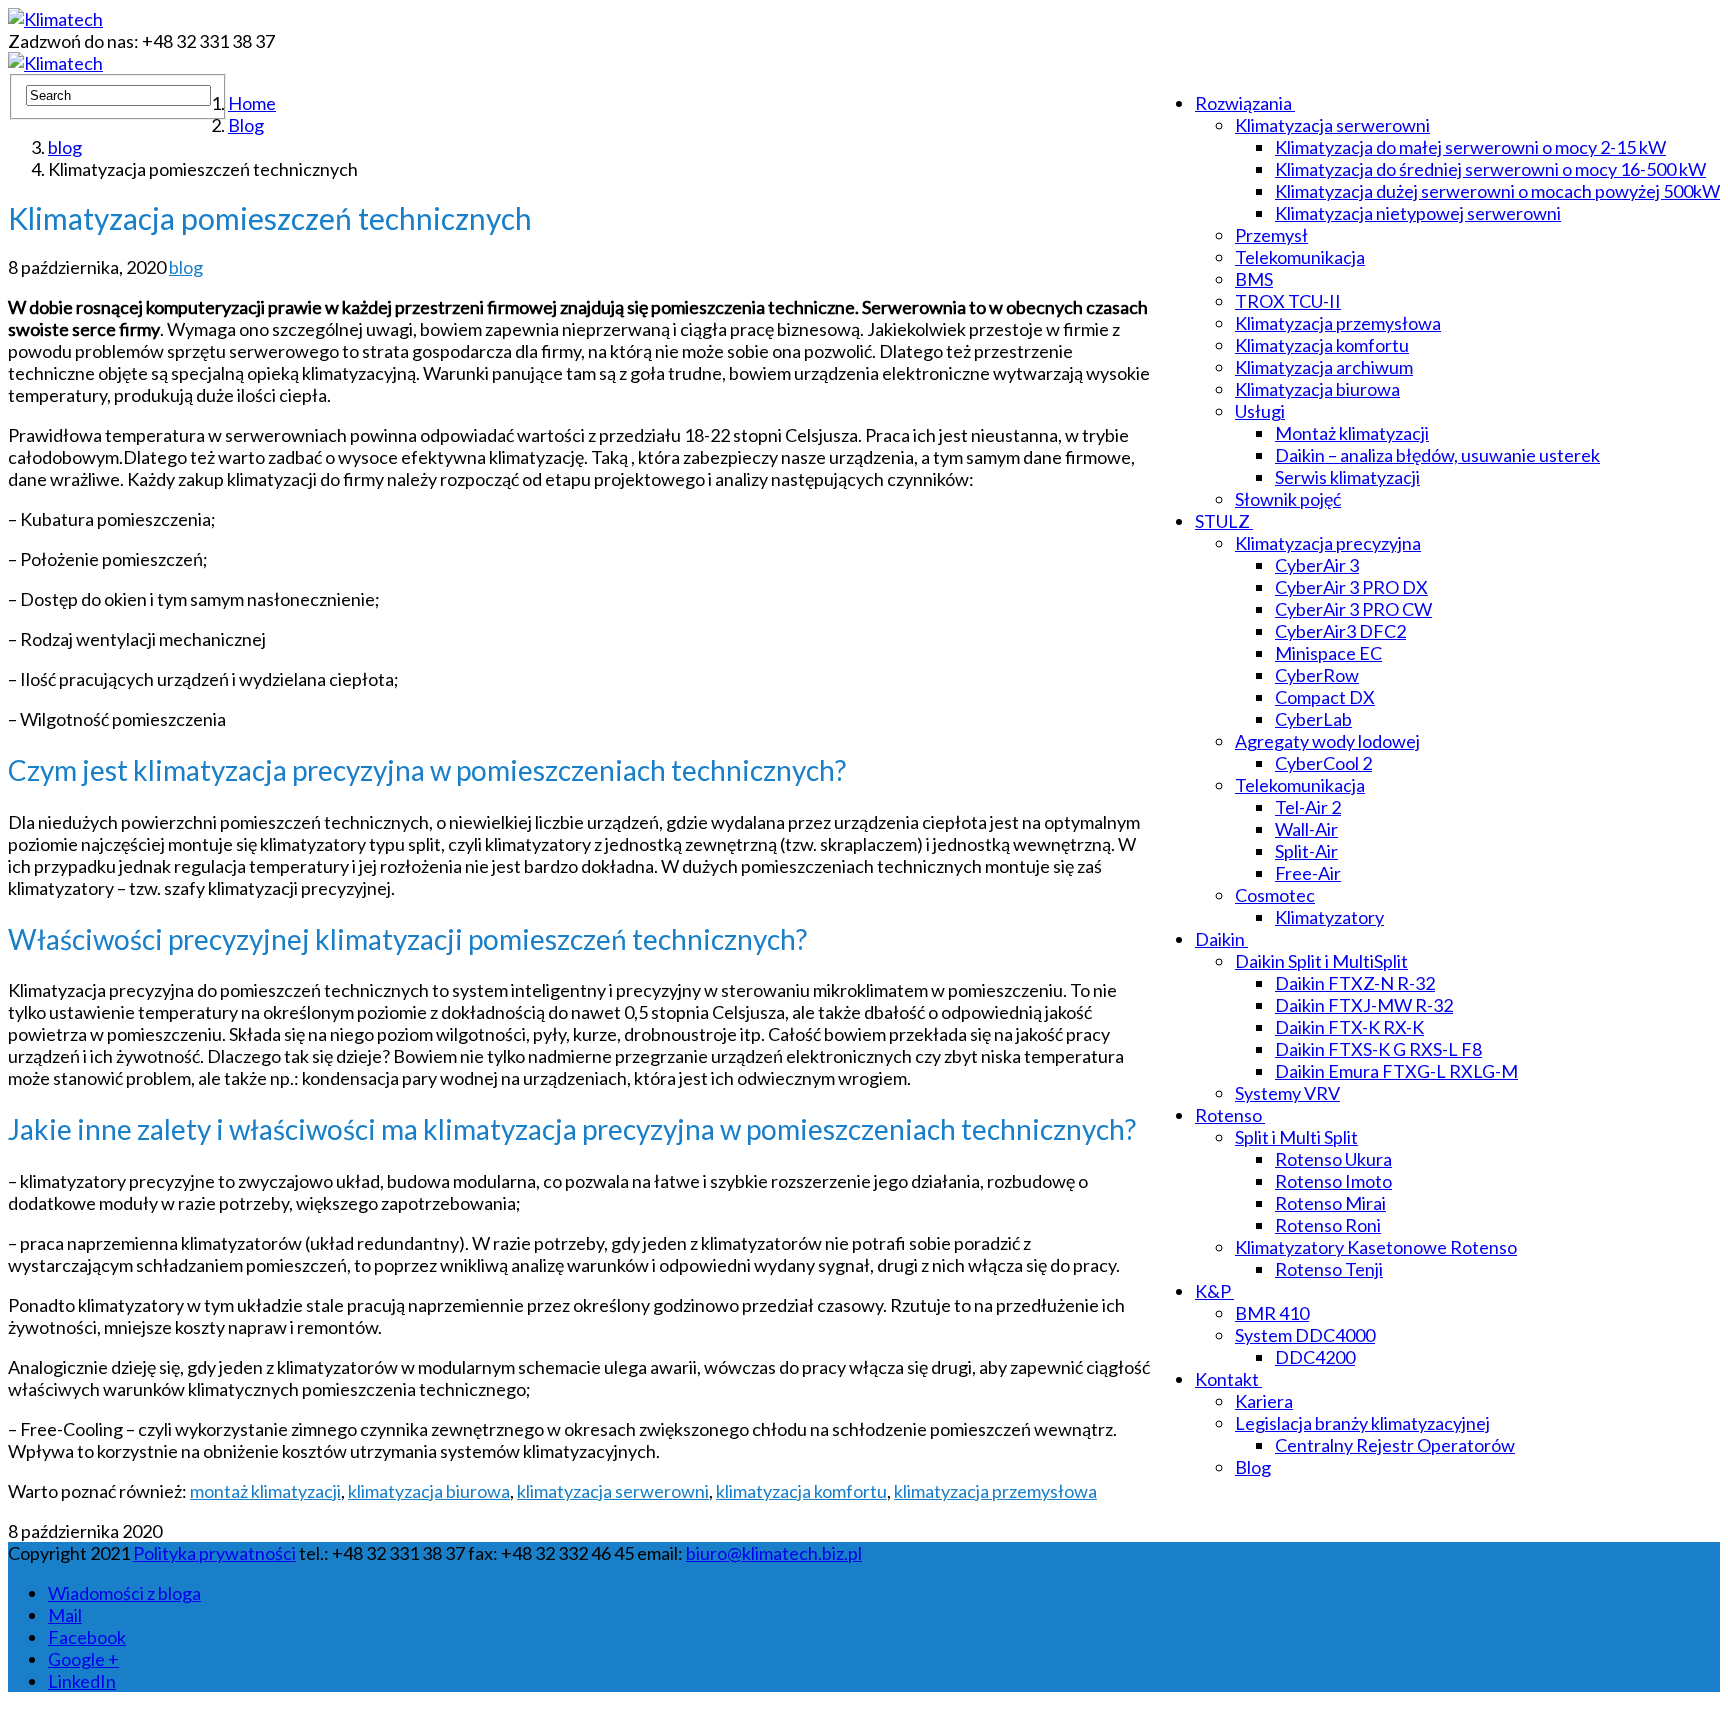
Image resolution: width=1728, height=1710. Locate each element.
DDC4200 (1315, 1357)
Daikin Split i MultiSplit (1321, 961)
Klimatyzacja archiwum (1324, 367)
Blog (1253, 1467)
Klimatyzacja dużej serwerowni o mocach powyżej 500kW (1497, 191)
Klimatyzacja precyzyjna (1328, 543)
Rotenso (1228, 1115)
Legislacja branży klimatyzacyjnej (1362, 1423)
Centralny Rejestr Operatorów (1395, 1445)
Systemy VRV (1287, 1093)
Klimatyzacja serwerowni (1332, 125)
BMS (1254, 279)
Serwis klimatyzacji (1347, 477)
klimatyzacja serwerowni (613, 1491)
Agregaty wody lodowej (1327, 741)
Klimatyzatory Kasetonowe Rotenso (1376, 1247)
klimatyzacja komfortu (801, 1491)
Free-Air (1308, 873)
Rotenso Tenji (1329, 1269)
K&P (1213, 1291)
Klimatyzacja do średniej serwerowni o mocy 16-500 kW (1490, 169)
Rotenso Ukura (1333, 1159)
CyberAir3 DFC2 (1340, 631)
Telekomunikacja (1300, 257)
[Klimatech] (55, 19)
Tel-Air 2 (1308, 807)
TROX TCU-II (1288, 301)
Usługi (1260, 411)
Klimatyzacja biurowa (1317, 389)
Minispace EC (1328, 653)
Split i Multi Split (1296, 1137)
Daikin (1220, 939)
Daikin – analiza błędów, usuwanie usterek (1437, 455)
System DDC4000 (1305, 1335)
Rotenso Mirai (1330, 1203)
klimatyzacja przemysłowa (995, 1491)
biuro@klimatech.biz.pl (774, 1553)
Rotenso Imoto (1333, 1181)
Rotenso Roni (1328, 1225)
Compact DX (1325, 697)
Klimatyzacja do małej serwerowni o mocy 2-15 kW (1470, 147)
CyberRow (1317, 675)
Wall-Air (1306, 829)
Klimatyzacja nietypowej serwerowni (1418, 213)
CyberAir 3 (1317, 565)
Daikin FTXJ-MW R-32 (1364, 1005)
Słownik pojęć (1288, 499)
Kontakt (1227, 1379)
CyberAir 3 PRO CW (1353, 609)
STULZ (1222, 521)
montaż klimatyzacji (265, 1491)
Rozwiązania (1243, 103)
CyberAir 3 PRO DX (1351, 587)
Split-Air (1306, 851)
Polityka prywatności (214, 1553)
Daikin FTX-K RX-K (1349, 1027)
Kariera (1264, 1401)
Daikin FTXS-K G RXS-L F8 (1378, 1049)
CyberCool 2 (1323, 763)
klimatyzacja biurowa (429, 1491)
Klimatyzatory (1329, 917)
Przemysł (1271, 235)
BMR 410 (1272, 1313)
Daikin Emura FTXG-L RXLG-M (1396, 1071)
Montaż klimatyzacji (1352, 433)
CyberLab (1313, 719)
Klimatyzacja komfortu (1322, 345)
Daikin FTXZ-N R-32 (1355, 983)
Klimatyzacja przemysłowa (1338, 323)
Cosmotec (1275, 895)
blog (186, 267)
